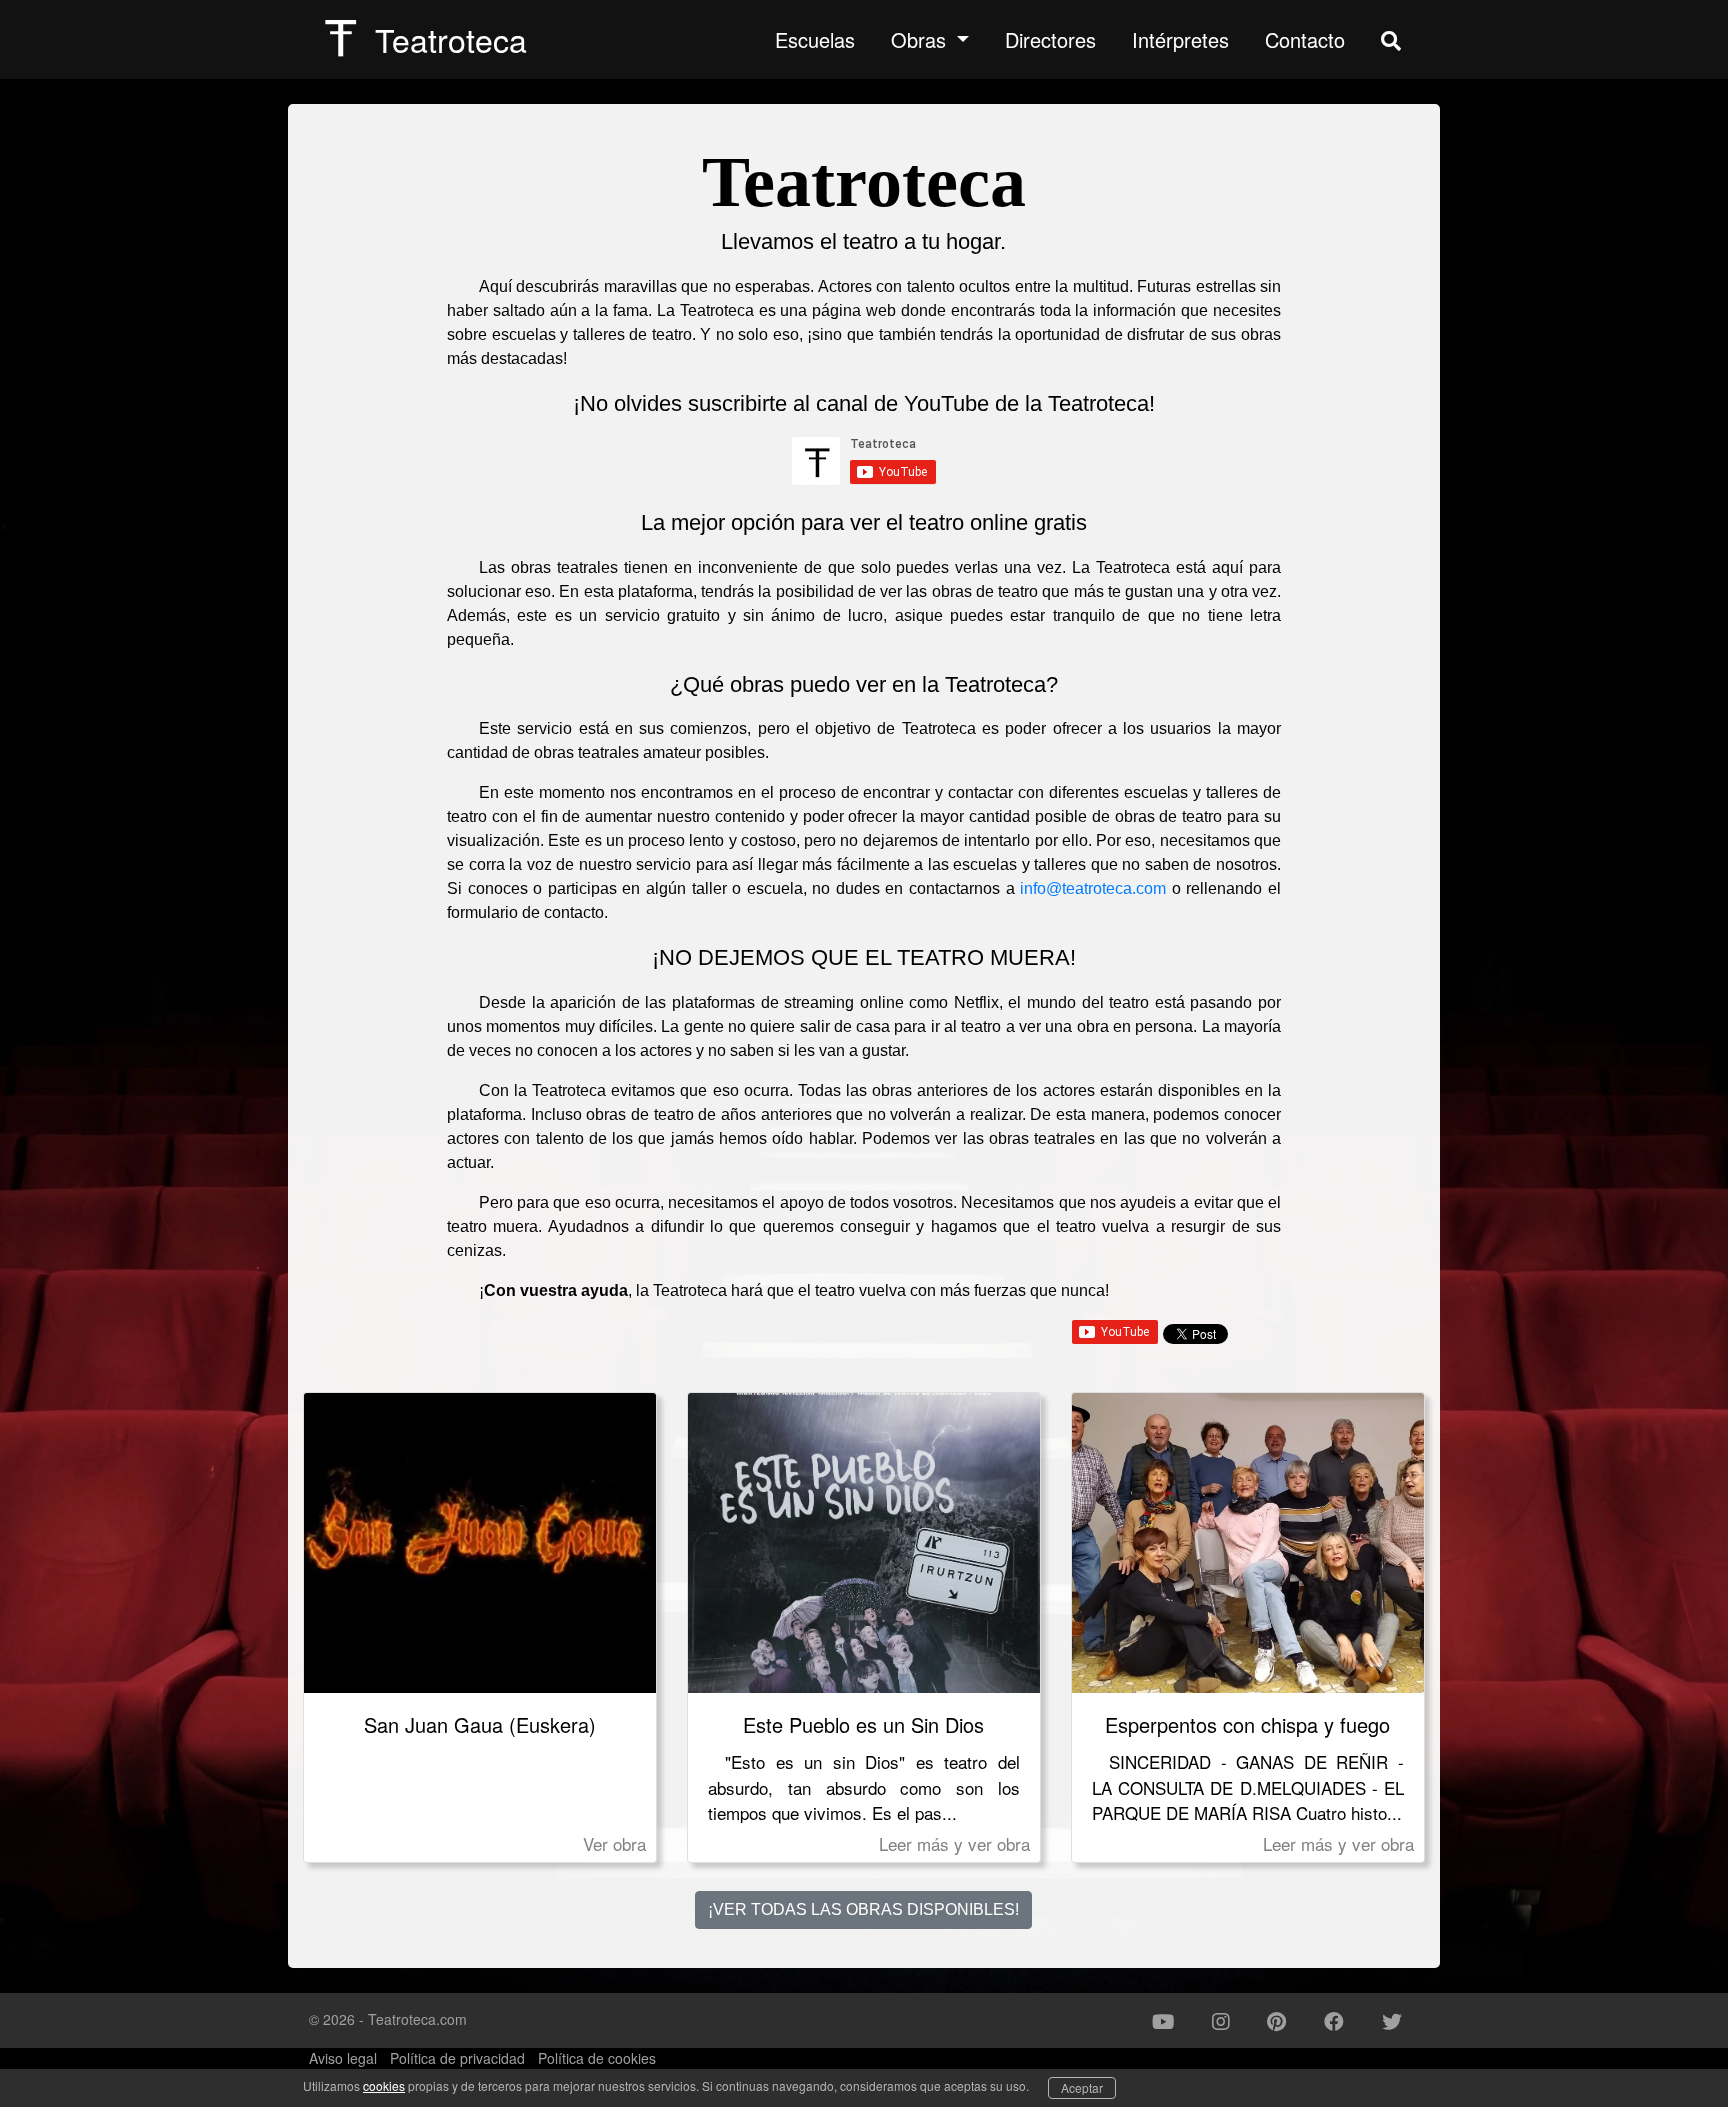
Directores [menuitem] (1050, 39)
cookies (384, 2085)
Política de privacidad (457, 2058)
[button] (1163, 2021)
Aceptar (1082, 2087)
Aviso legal (343, 2058)
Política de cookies (597, 2058)
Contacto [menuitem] (1305, 39)
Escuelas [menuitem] (815, 39)
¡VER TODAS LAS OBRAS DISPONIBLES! (863, 1909)
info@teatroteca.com (1093, 888)
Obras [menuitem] (921, 39)
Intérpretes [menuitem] (1180, 39)
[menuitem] (1391, 40)
